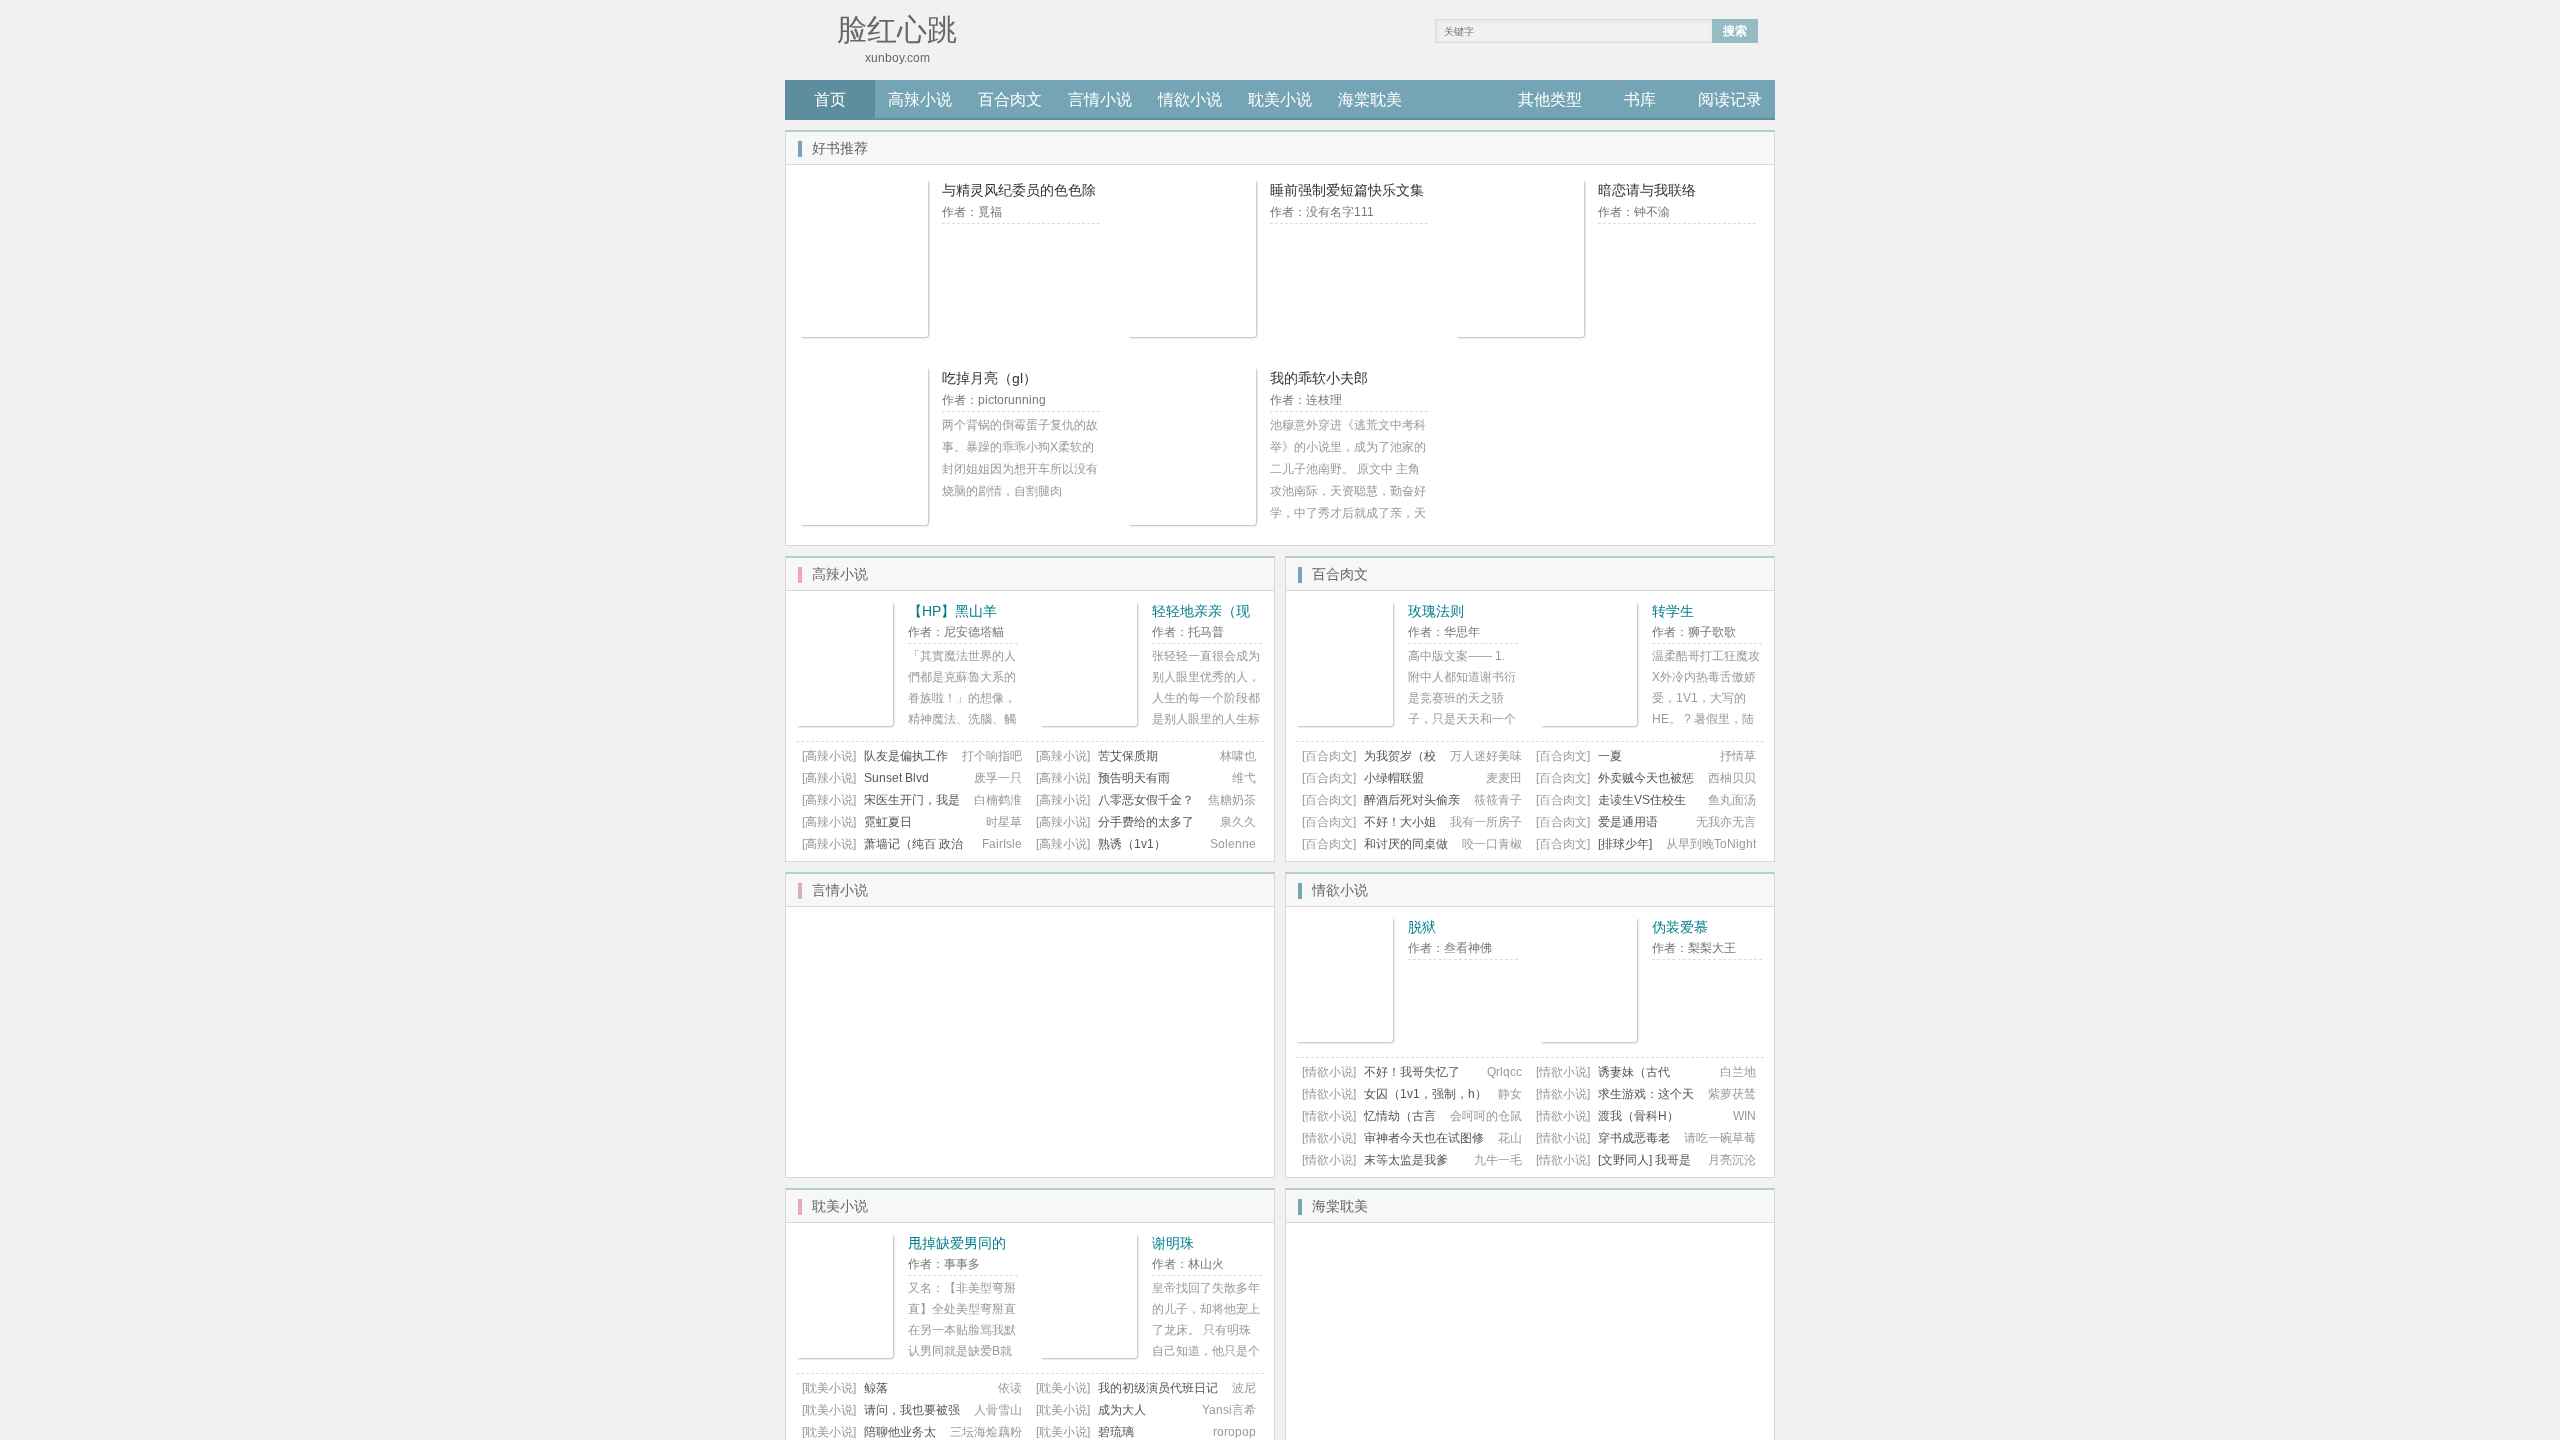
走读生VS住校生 (1642, 800)
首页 (830, 99)
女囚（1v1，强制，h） (1425, 1094)
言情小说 (1100, 99)
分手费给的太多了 (1146, 822)
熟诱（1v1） (1132, 844)
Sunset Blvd (896, 778)
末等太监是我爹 (1406, 1160)
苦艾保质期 (1128, 756)
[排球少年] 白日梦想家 (1594, 851)
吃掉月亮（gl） (989, 378)
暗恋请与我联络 (1647, 190)
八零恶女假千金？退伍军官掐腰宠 (1115, 807)
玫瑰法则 (1436, 611)
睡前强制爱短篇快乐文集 (1347, 190)
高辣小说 (920, 99)
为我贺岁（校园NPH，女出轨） (1369, 763)
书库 (1640, 99)
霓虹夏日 (888, 822)
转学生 (1673, 611)
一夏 (1610, 756)
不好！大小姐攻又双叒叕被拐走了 (1369, 829)
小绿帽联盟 (1394, 778)
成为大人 (1122, 1410)
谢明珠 (1173, 1243)
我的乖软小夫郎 (1319, 378)
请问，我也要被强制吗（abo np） (881, 1417)
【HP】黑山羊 (952, 611)
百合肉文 (1010, 99)
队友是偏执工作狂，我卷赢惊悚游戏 (875, 763)
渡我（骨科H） (1638, 1116)
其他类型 (1550, 99)
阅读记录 (1730, 99)
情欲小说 (1190, 99)
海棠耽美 (1370, 99)
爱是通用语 (1628, 822)
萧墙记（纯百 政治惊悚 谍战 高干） (882, 851)
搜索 (1735, 31)
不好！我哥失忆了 (1412, 1072)
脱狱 (1422, 927)
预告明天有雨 (1134, 778)
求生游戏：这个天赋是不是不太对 (1615, 1101)
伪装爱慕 (1680, 927)
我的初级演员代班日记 (1158, 1388)
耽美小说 (1280, 99)
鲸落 (876, 1388)
